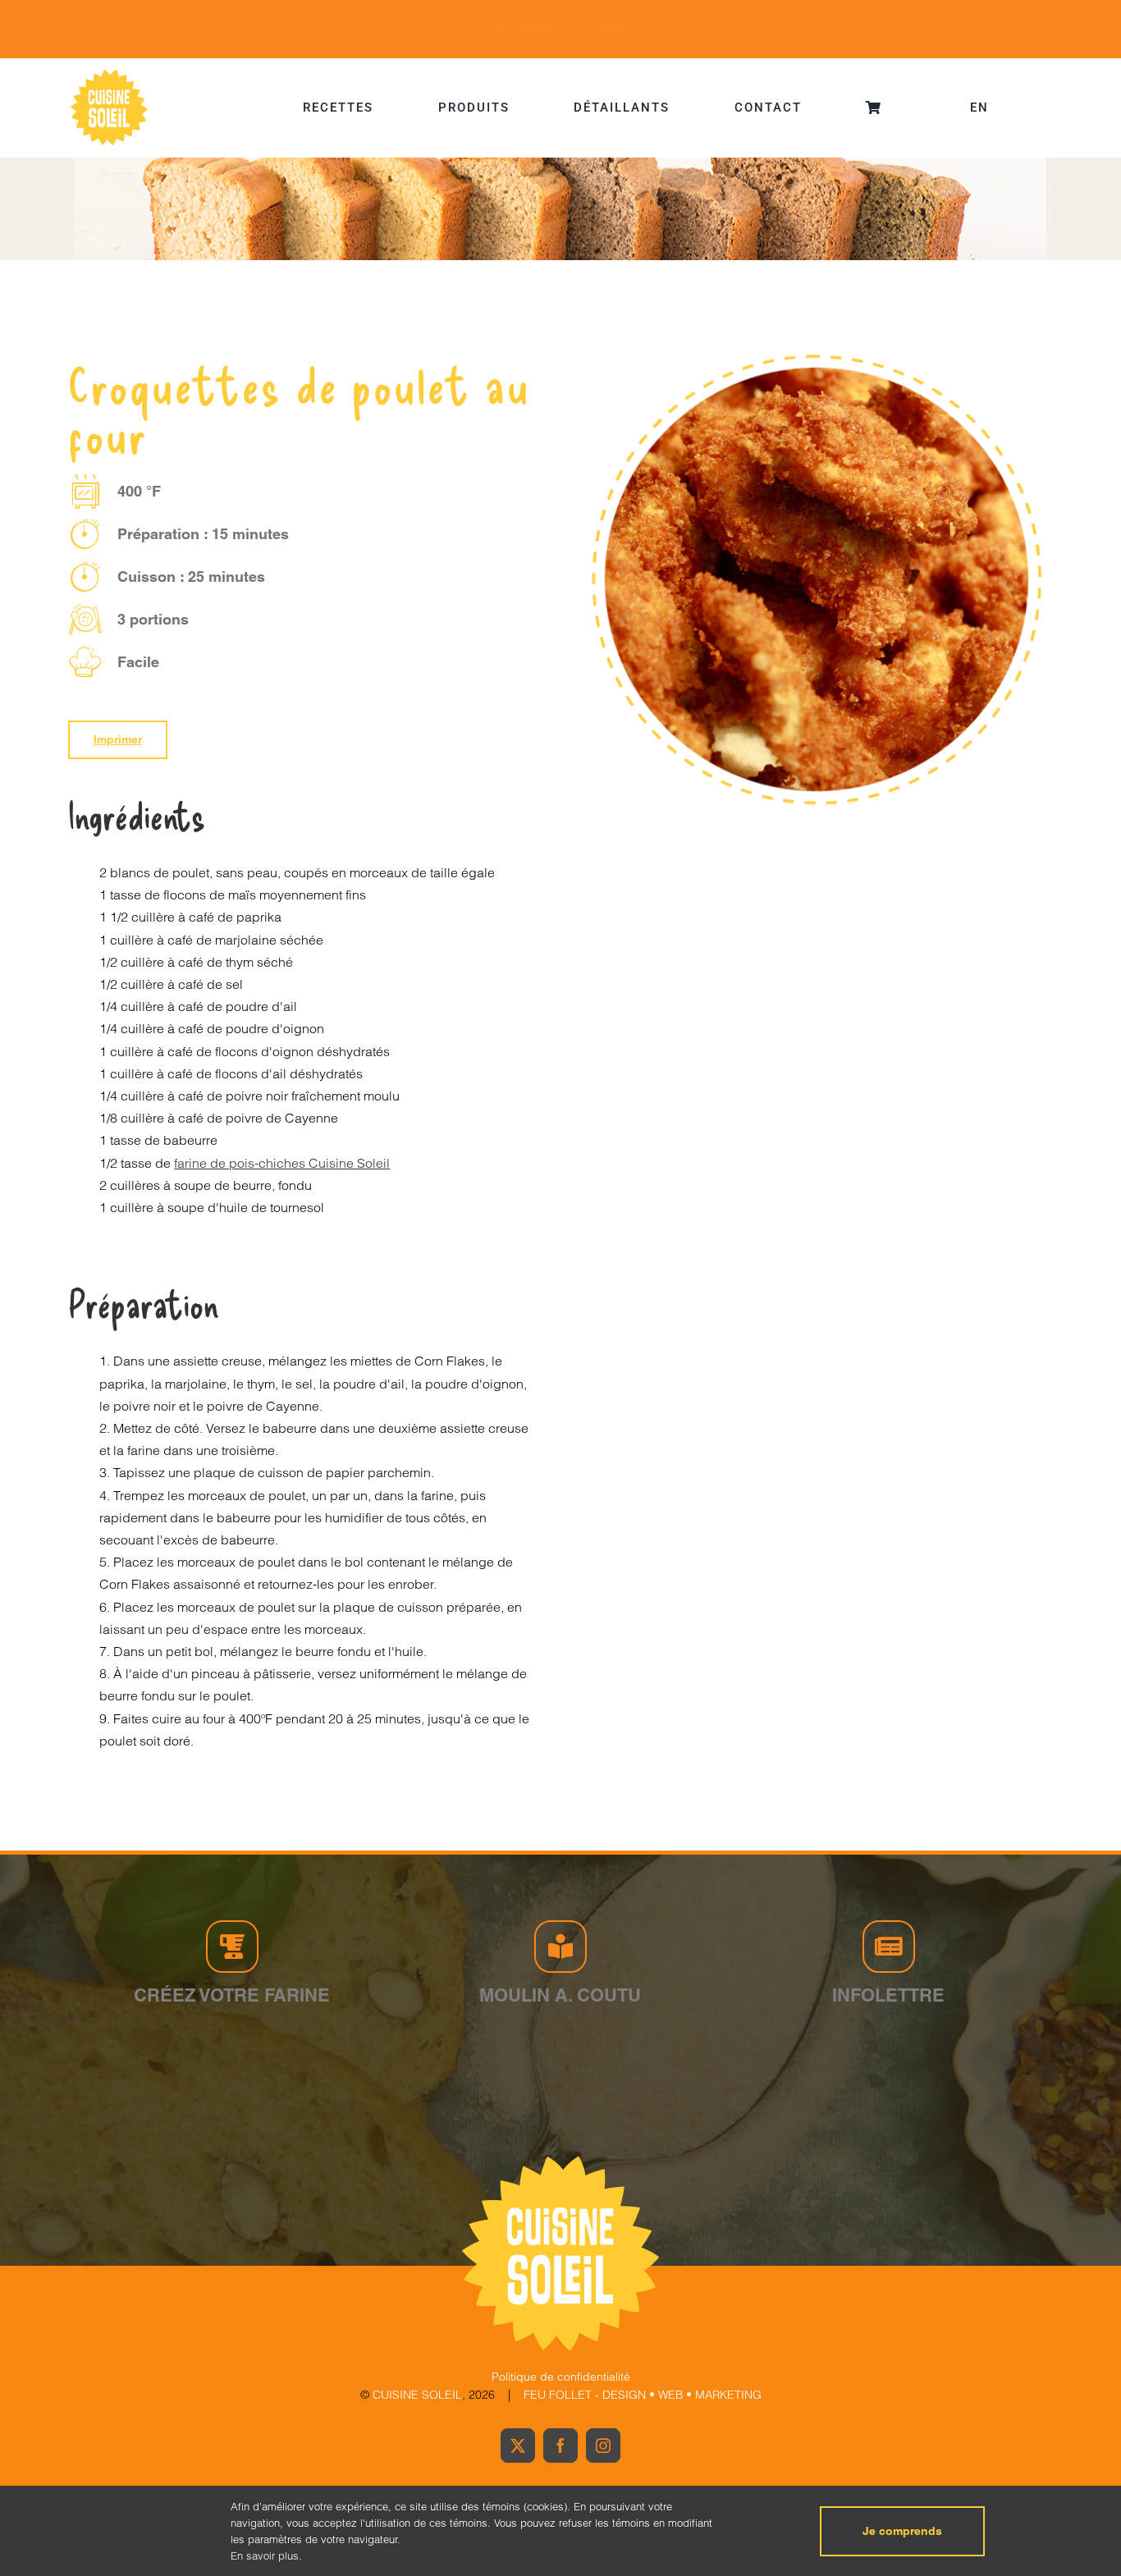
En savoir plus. (266, 2555)
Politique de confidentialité (561, 2377)
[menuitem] (979, 108)
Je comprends (902, 2531)
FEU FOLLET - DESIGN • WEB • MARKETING (643, 2395)
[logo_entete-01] (109, 73)
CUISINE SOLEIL (417, 2395)
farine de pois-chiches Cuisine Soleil (282, 1163)
